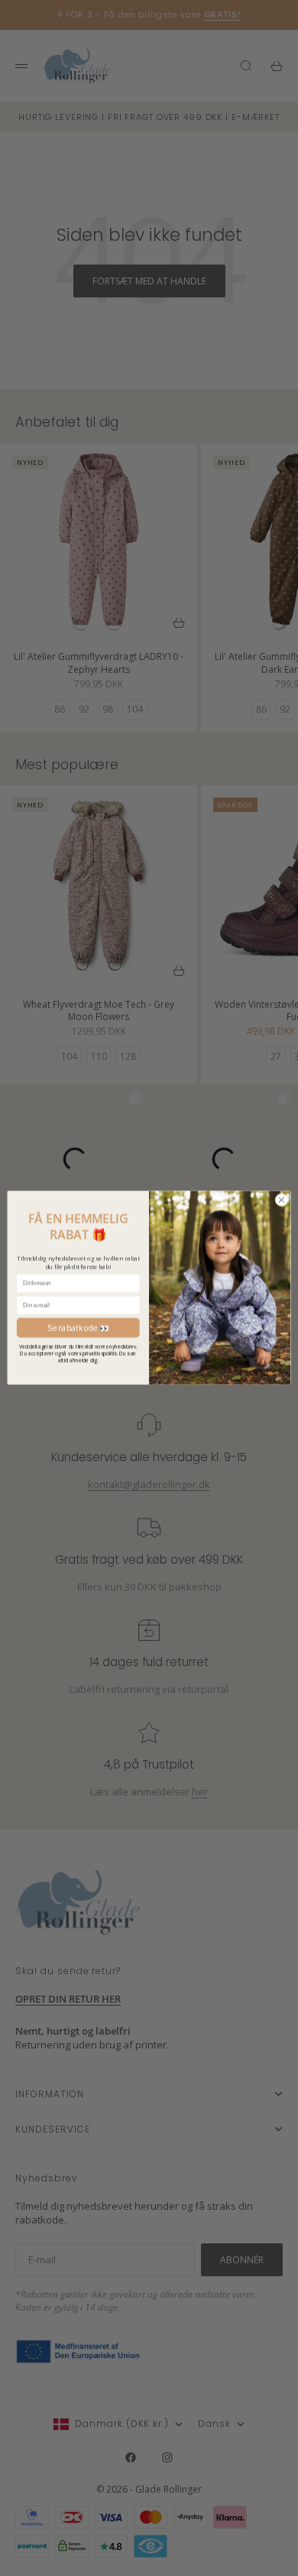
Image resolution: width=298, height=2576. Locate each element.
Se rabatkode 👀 (78, 1327)
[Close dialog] (282, 1200)
